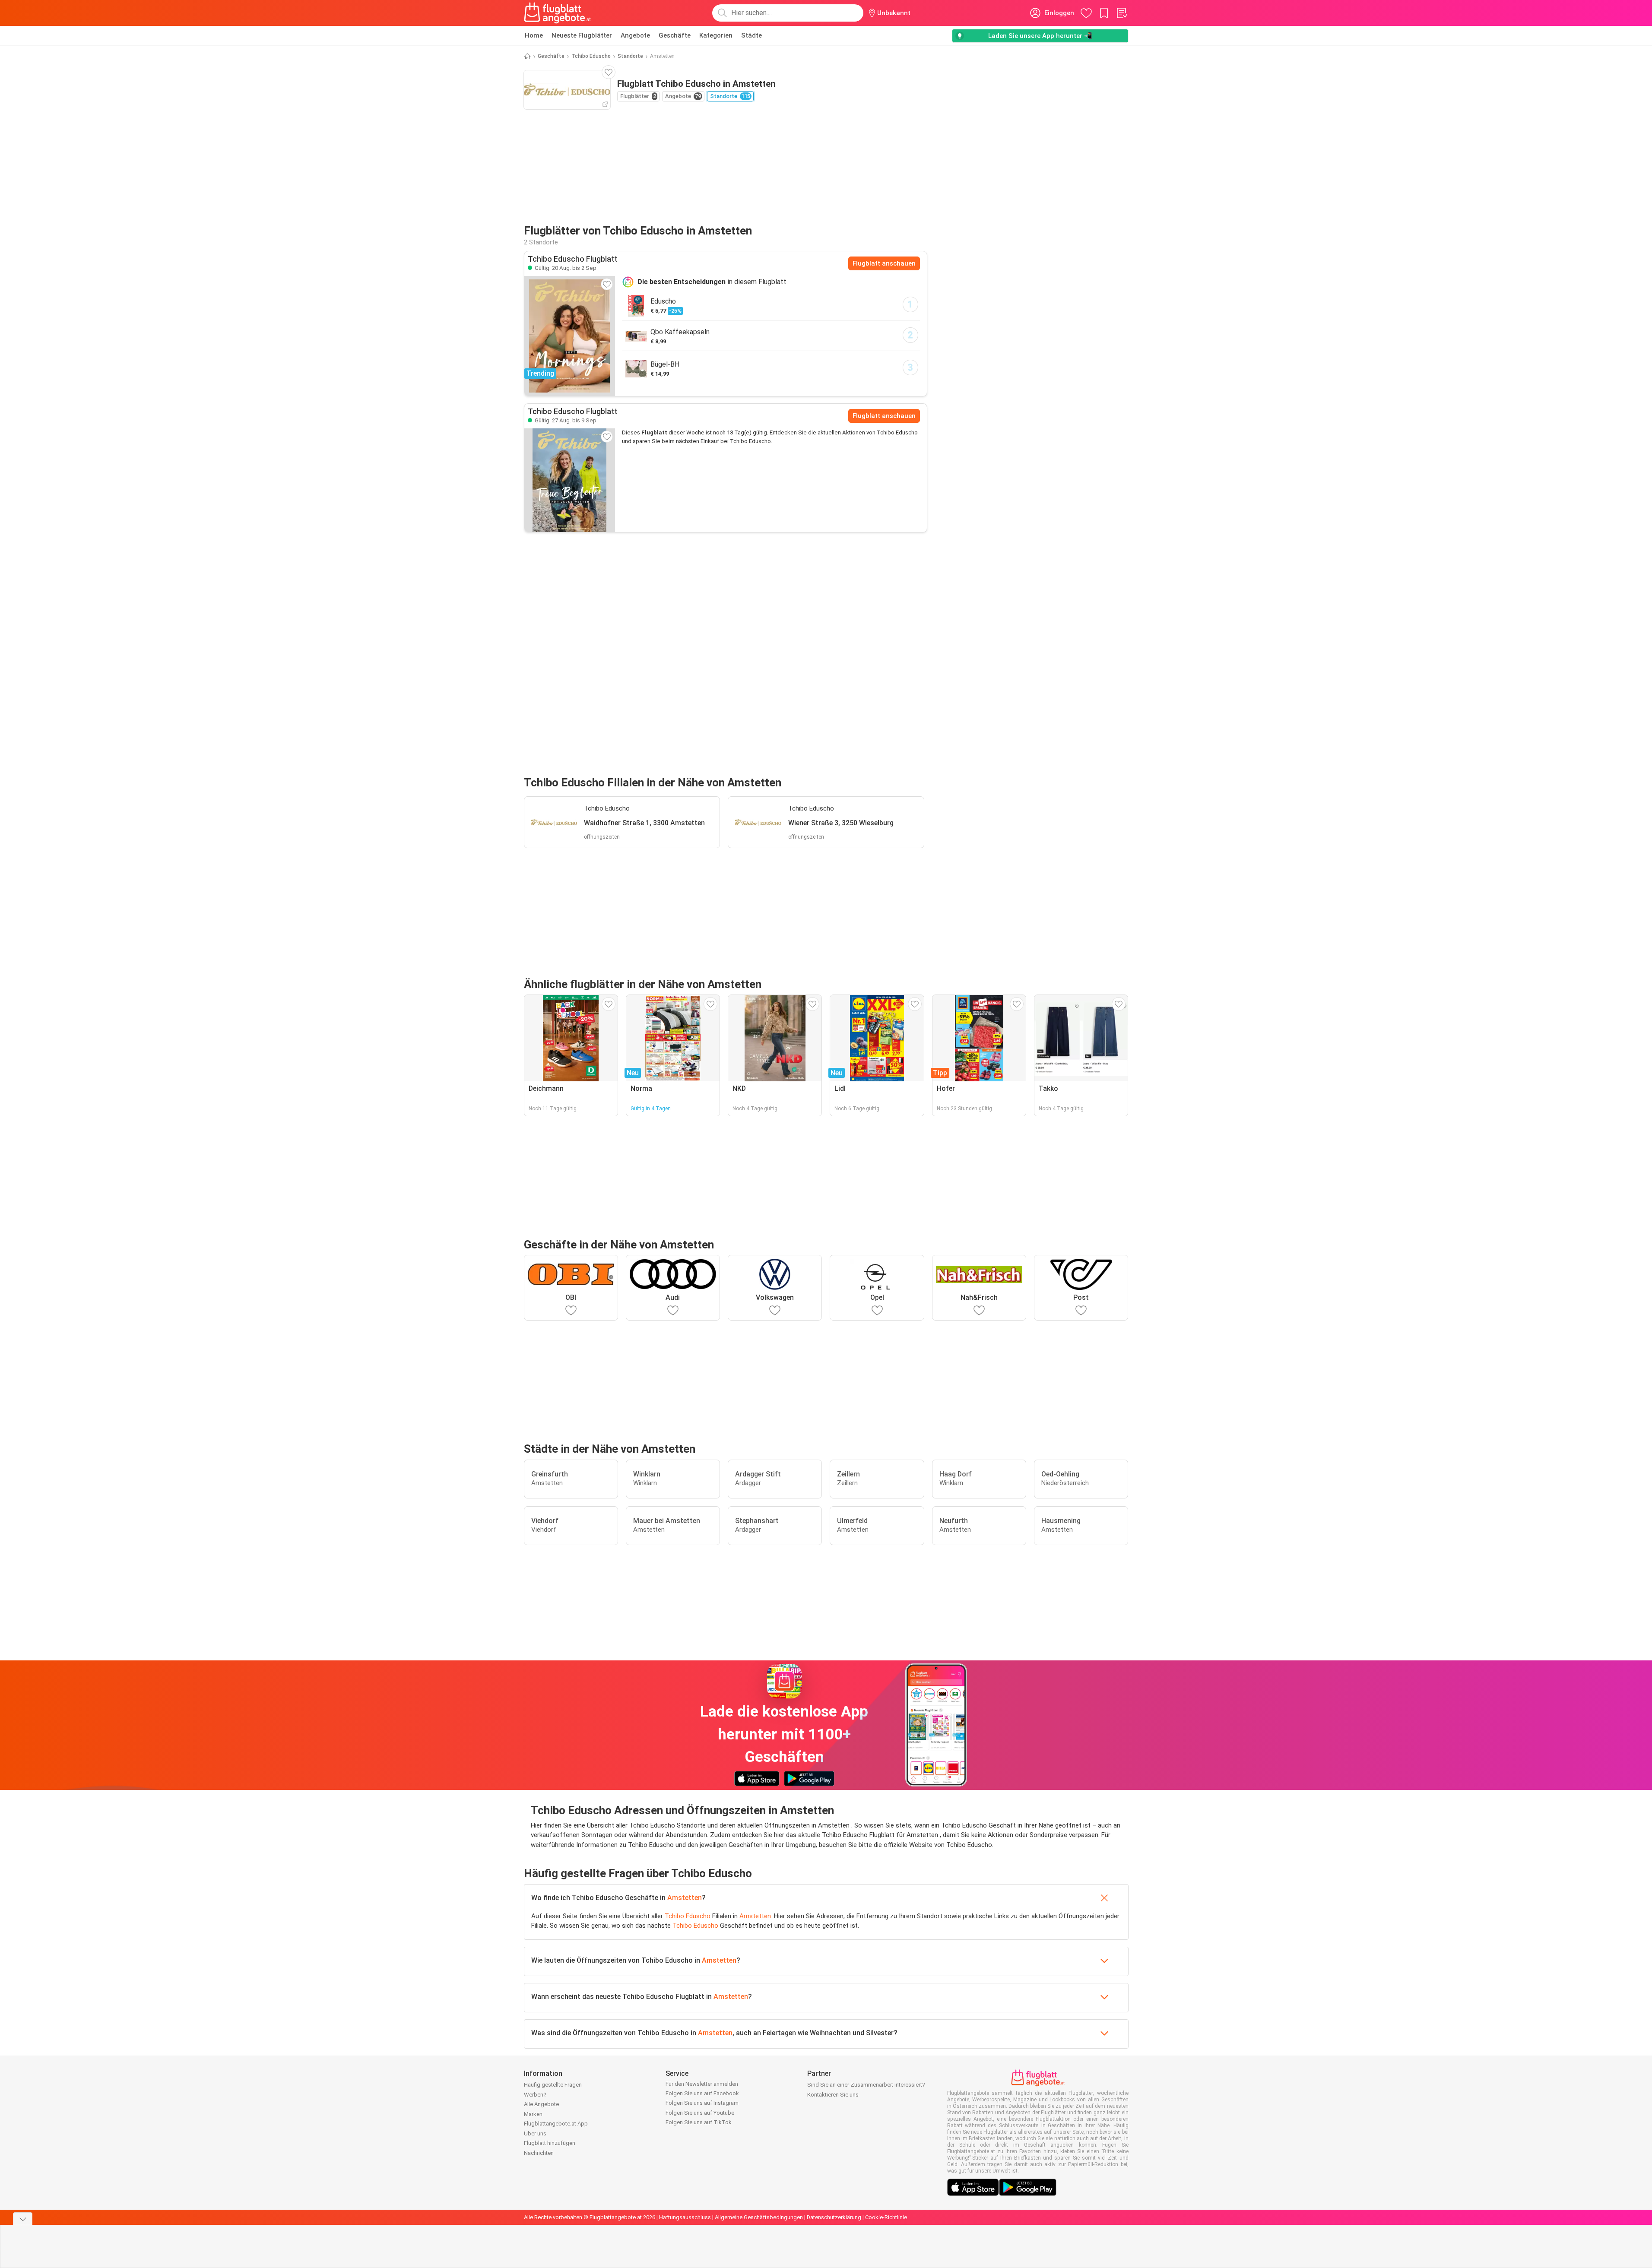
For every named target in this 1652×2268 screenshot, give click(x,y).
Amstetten (685, 1898)
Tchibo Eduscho (591, 56)
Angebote (635, 35)
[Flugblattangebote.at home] (557, 13)
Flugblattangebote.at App (556, 2124)
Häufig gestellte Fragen (553, 2085)
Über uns (535, 2133)
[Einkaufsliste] (1122, 13)
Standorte (630, 56)
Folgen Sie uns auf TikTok (699, 2122)
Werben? (535, 2095)
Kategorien (716, 35)
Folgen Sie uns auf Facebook (702, 2093)
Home (534, 35)
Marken (533, 2114)
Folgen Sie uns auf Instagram (702, 2103)
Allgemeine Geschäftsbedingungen (759, 2217)
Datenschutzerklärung (834, 2217)
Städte (751, 35)
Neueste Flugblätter (582, 35)
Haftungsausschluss (685, 2217)
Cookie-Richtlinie (886, 2217)
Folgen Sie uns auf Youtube (700, 2113)
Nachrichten (539, 2153)
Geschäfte (675, 35)
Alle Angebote (541, 2104)
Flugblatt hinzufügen (550, 2143)
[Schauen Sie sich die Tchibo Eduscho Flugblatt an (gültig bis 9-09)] (570, 480)
